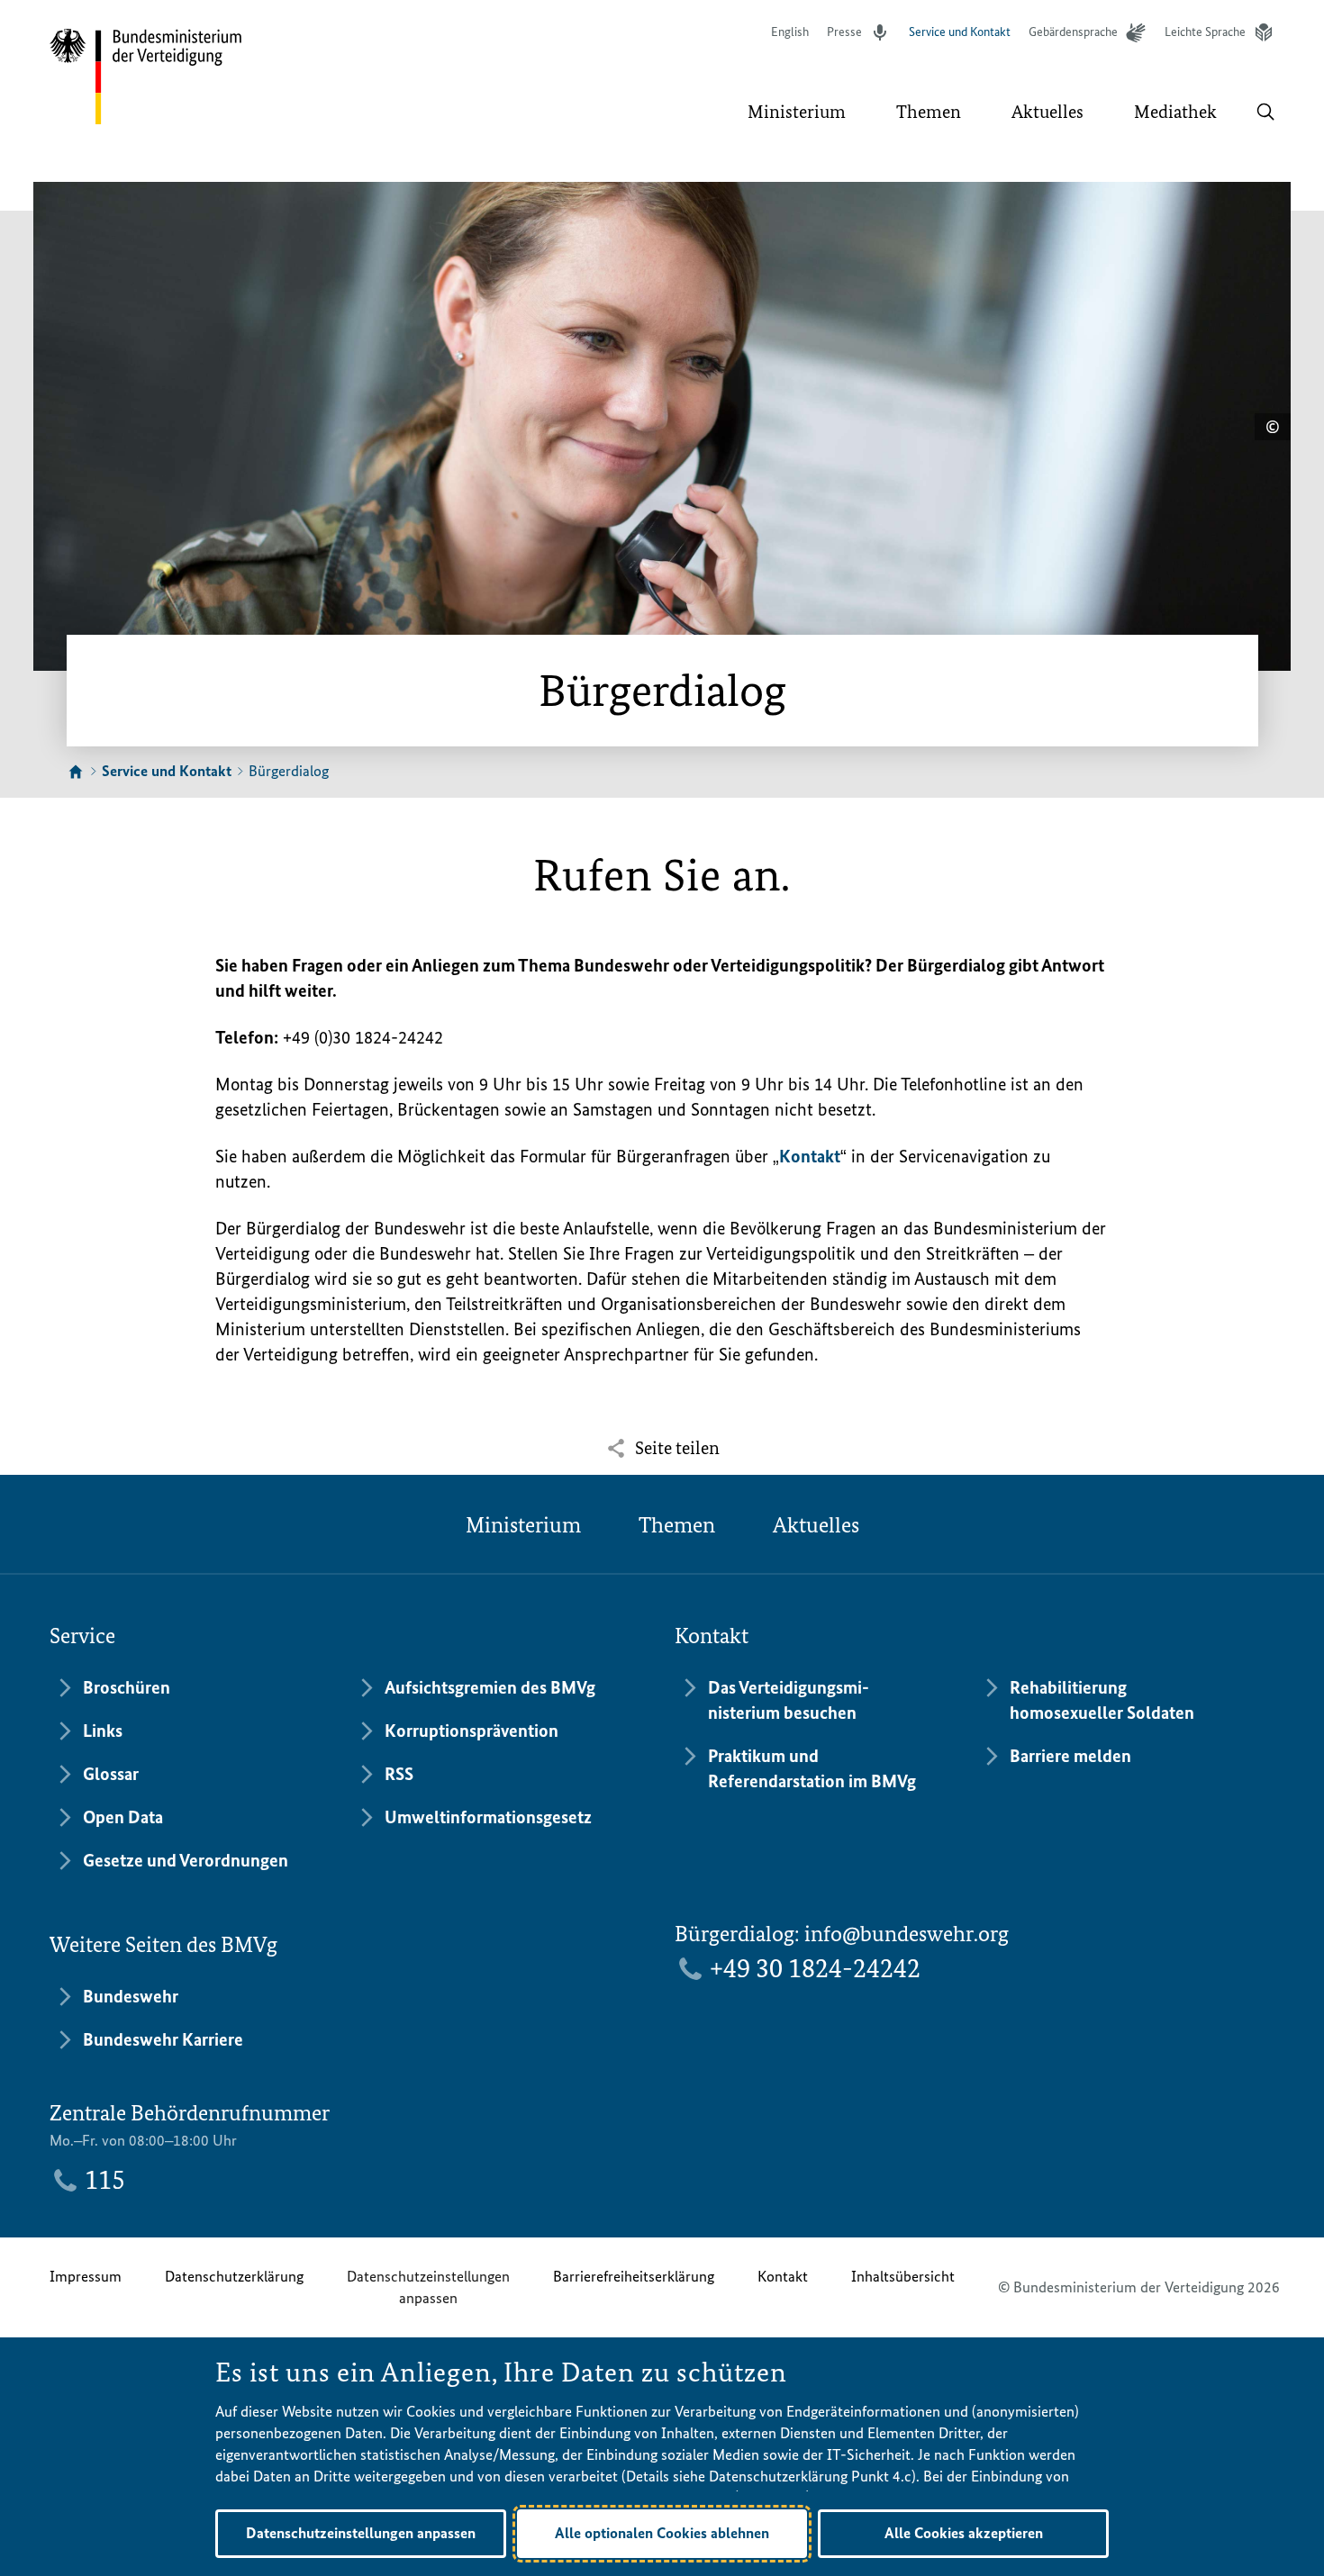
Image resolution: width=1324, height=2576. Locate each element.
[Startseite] (76, 773)
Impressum (86, 2276)
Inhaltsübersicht (903, 2276)
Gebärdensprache (1073, 32)
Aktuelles (816, 1525)
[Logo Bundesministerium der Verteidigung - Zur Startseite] (147, 77)
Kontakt (810, 1156)
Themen (677, 1525)
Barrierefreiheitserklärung (634, 2276)
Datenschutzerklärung (234, 2276)
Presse (844, 32)
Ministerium (523, 1525)
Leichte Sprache (1205, 32)
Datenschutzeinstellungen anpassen (428, 2287)
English (790, 32)
